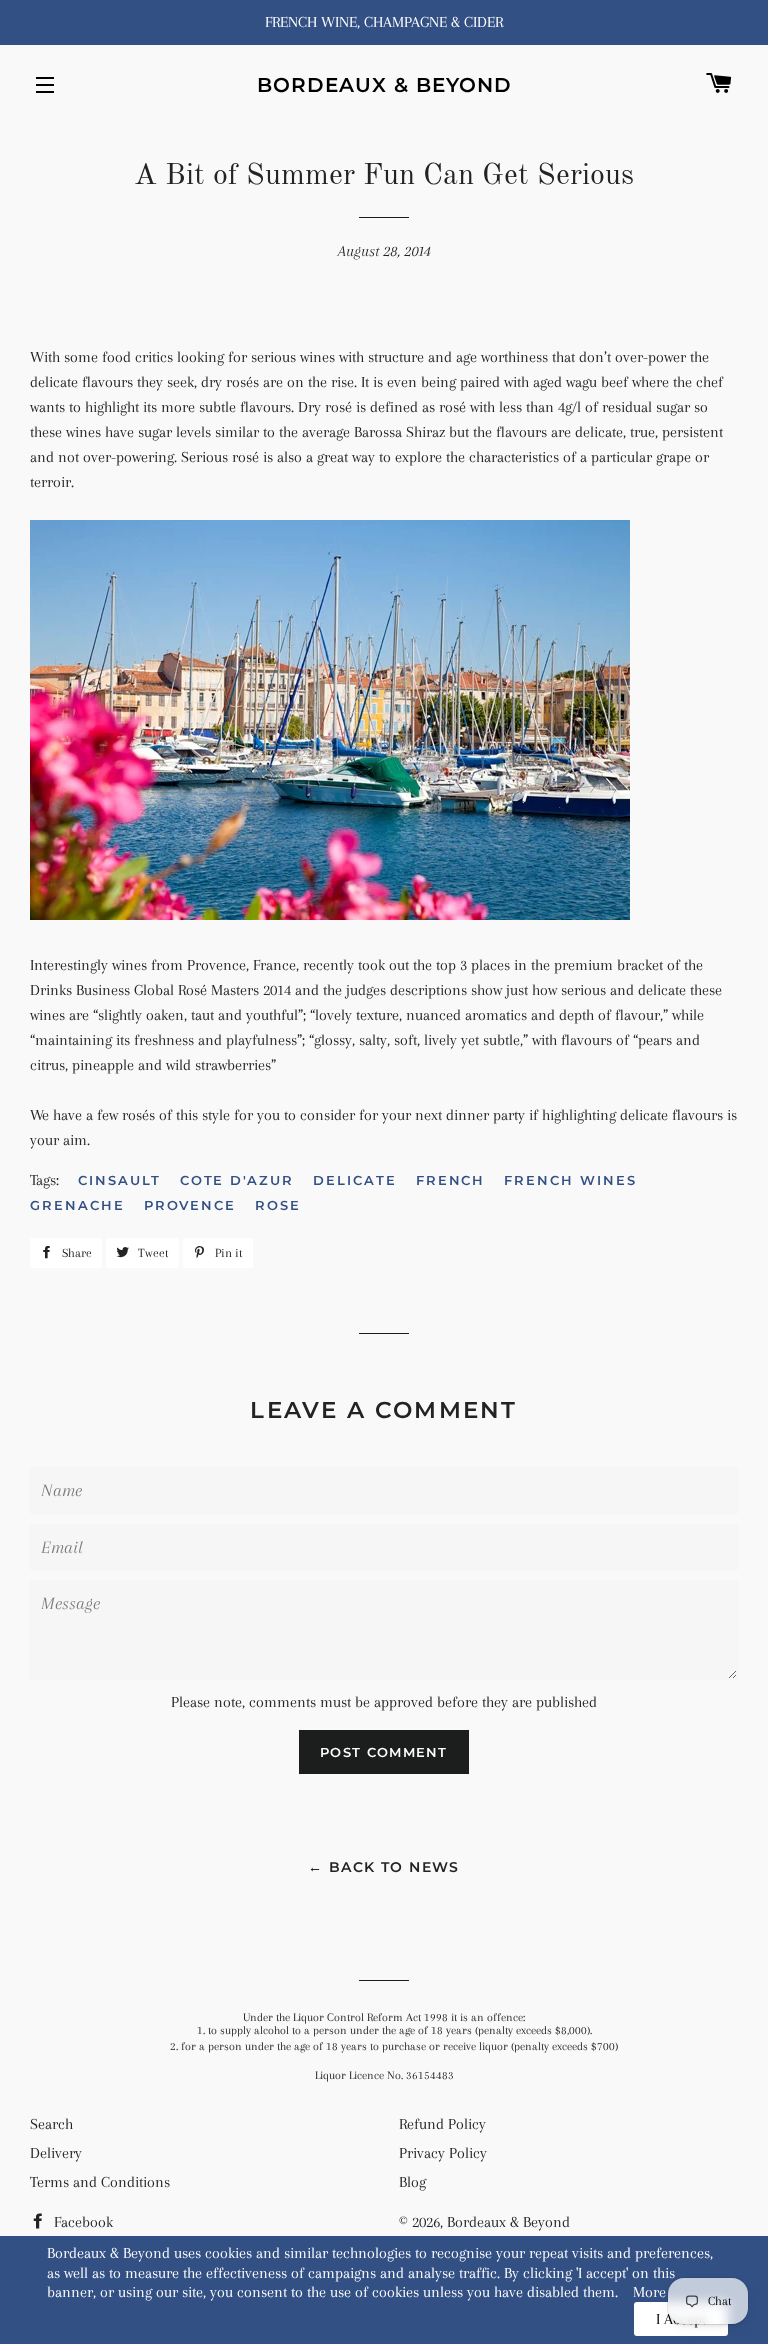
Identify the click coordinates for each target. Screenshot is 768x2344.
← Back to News (384, 1867)
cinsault (119, 1180)
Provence (190, 1205)
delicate (355, 1180)
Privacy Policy (443, 2153)
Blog (412, 2182)
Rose (278, 1205)
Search (51, 2124)
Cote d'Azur (237, 1180)
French (451, 1180)
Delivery (56, 2153)
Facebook (81, 2222)
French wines (570, 1180)
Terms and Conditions (100, 2182)
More (649, 2292)
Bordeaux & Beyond (384, 85)
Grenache (77, 1205)
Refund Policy (442, 2124)
